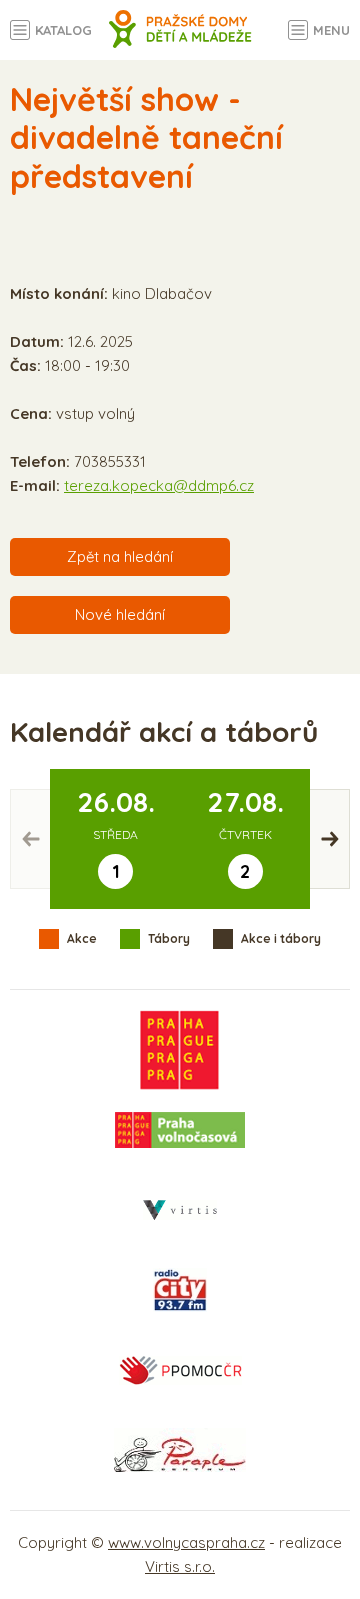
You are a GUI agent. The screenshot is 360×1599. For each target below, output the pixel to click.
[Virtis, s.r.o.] (180, 1210)
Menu (331, 30)
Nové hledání (120, 614)
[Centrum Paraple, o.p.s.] (180, 1450)
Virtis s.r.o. (180, 1566)
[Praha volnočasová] (180, 1130)
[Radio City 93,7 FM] (180, 1290)
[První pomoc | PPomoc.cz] (180, 1370)
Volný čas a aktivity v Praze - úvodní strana (180, 40)
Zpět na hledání (120, 556)
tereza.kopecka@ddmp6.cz (159, 485)
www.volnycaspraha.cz (186, 1542)
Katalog (63, 30)
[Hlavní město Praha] (180, 1050)
